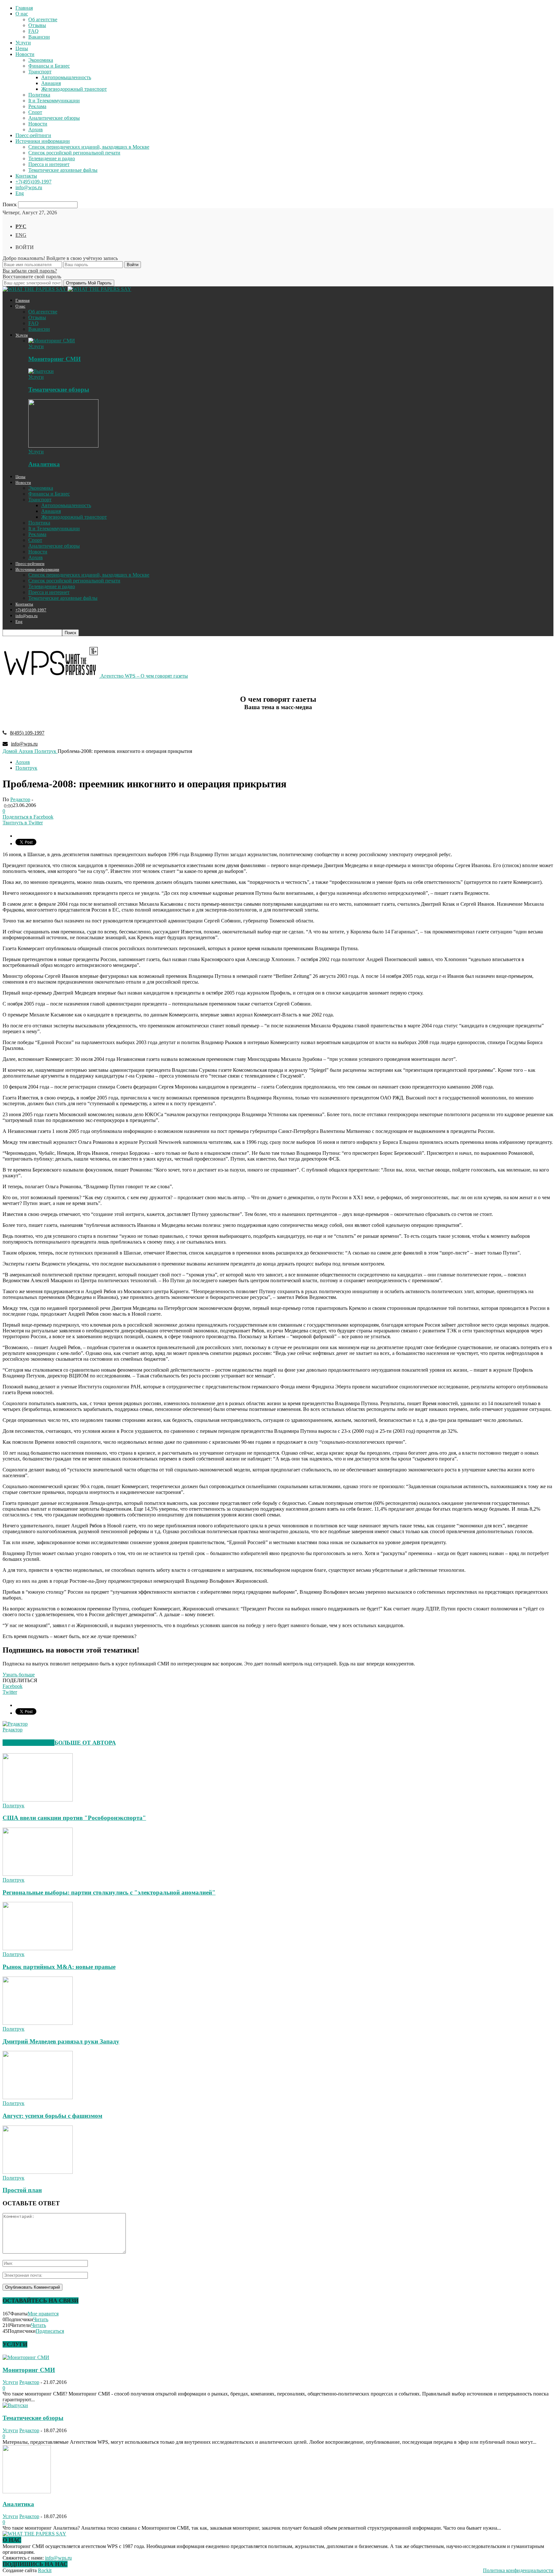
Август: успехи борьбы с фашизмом (52, 2116)
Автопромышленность (66, 77)
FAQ (33, 31)
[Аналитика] (63, 446)
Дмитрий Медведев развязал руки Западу (61, 2041)
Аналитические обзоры (54, 118)
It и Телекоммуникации (54, 101)
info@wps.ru (29, 187)
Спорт (35, 112)
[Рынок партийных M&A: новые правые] (38, 1948)
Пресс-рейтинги (33, 135)
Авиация (51, 83)
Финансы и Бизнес (49, 66)
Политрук (26, 768)
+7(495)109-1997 (33, 182)
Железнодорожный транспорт (74, 89)
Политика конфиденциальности (518, 2570)
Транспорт (40, 72)
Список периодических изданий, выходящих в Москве (89, 147)
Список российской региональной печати (74, 153)
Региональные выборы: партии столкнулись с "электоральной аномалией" (109, 1892)
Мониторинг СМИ (55, 359)
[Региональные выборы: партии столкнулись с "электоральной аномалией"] (38, 1874)
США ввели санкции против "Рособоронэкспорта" (74, 1818)
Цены (22, 48)
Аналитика (44, 464)
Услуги (23, 43)
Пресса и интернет (49, 164)
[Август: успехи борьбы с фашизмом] (38, 2097)
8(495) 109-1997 (27, 733)
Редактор (20, 799)
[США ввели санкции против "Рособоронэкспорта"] (38, 1800)
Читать (41, 2319)
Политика (39, 95)
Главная (24, 8)
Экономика (41, 60)
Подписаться (50, 2331)
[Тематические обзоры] (41, 371)
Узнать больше (19, 1675)
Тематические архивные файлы (63, 170)
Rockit (45, 2570)
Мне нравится (43, 2314)
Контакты (26, 176)
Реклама (37, 106)
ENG (21, 235)
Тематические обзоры (59, 389)
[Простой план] (38, 2172)
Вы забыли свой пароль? (30, 271)
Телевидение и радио (52, 158)
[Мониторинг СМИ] (52, 341)
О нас (22, 14)
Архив (36, 130)
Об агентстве (43, 19)
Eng (20, 193)
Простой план (22, 2190)
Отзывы (37, 25)
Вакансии (39, 37)
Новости (25, 54)
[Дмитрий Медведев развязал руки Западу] (38, 2023)
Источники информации (43, 141)
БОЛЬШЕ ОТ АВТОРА (85, 1743)
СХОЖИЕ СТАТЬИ (28, 1743)
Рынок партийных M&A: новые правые (59, 1967)
